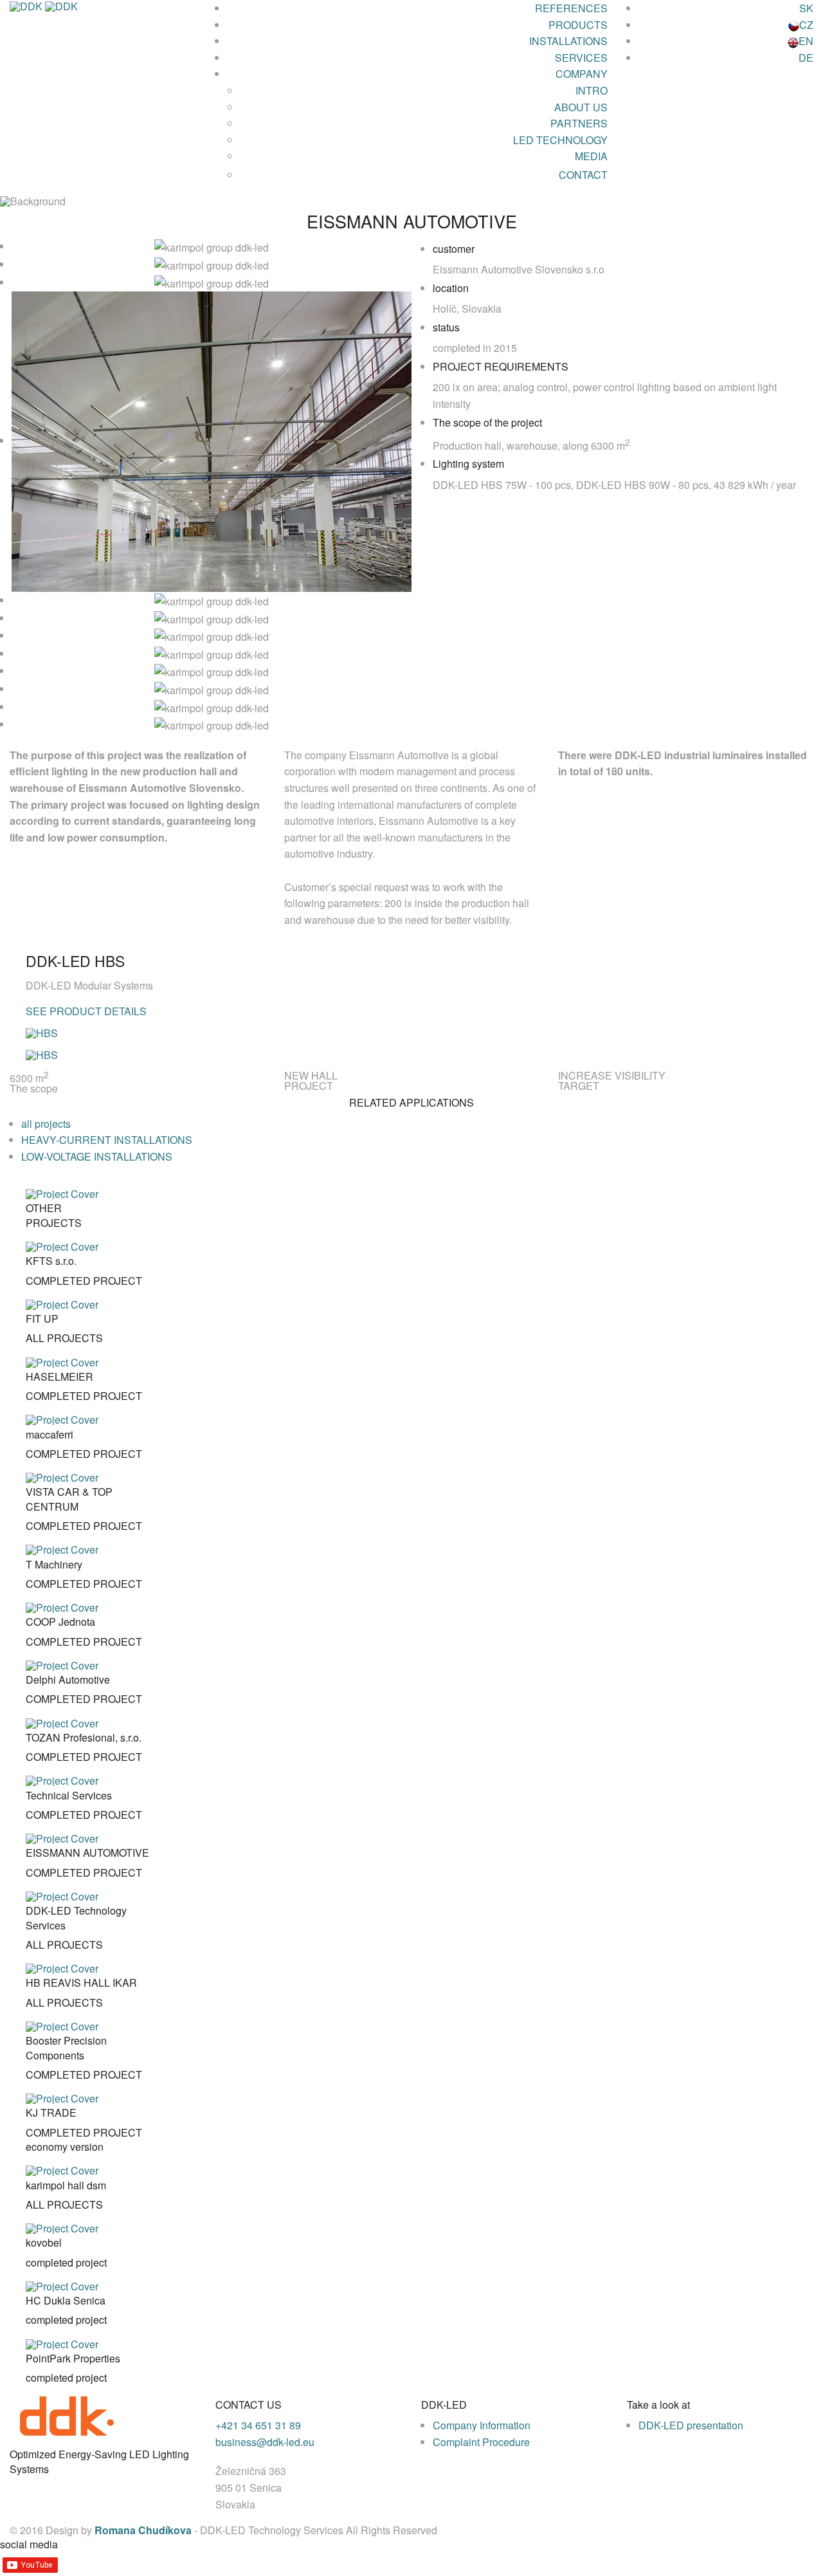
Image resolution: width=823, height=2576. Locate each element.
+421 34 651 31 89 (258, 2425)
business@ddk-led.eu (265, 2442)
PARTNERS (579, 123)
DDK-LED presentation (691, 2425)
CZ (806, 25)
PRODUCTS (578, 25)
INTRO (592, 90)
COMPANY (582, 74)
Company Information (482, 2425)
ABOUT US (581, 107)
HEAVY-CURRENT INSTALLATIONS (107, 1140)
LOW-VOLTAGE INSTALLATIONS (97, 1156)
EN (806, 41)
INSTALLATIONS (568, 41)
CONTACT (583, 175)
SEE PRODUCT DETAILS (86, 1011)
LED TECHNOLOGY (560, 140)
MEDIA (591, 156)
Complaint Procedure (481, 2442)
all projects (46, 1124)
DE (806, 58)
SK (806, 8)
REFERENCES (571, 8)
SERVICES (581, 58)
